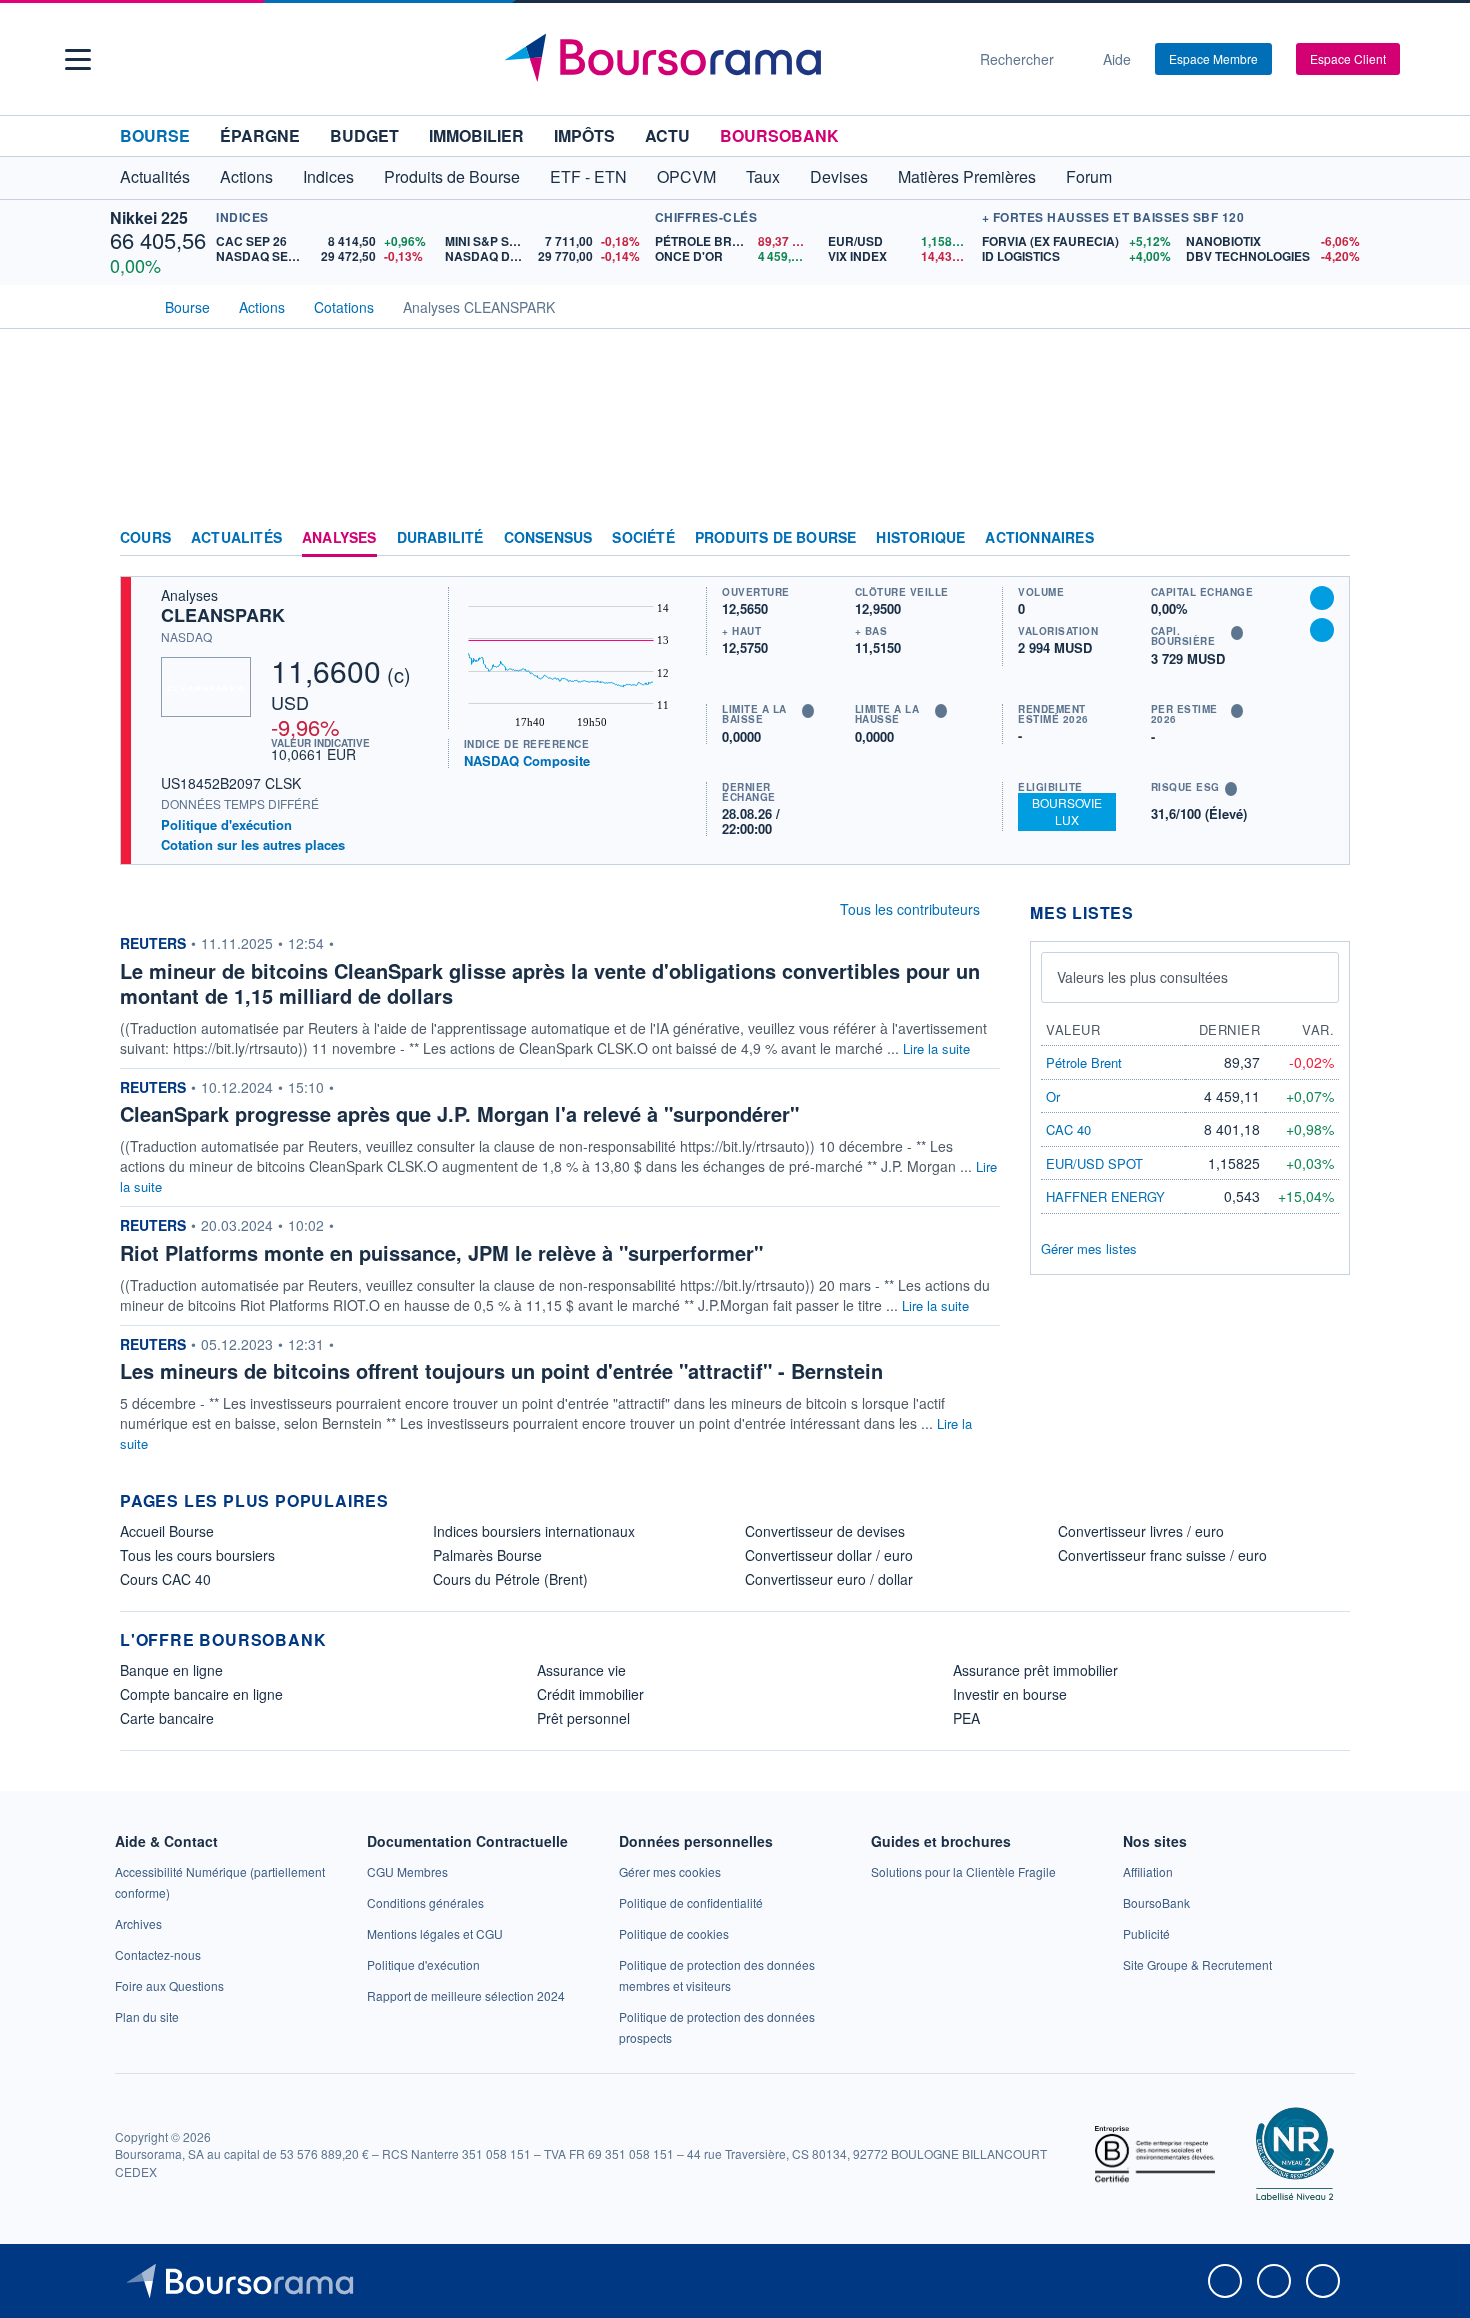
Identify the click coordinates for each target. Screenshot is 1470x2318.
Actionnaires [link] (1039, 538)
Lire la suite (936, 1048)
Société (643, 538)
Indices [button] (328, 176)
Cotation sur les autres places (253, 845)
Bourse (155, 135)
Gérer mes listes (1089, 1248)
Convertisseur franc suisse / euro (1162, 1555)
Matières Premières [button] (967, 176)
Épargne (260, 135)
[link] (138, 1923)
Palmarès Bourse (487, 1555)
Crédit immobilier (590, 1694)
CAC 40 (1068, 1129)
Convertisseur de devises (825, 1531)
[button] (78, 59)
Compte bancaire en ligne (201, 1694)
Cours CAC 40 (165, 1579)
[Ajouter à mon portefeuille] (1322, 598)
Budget (364, 135)
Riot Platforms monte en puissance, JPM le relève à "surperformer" (441, 1252)
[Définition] (808, 711)
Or (1053, 1096)
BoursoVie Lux (1067, 811)
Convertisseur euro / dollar (829, 1579)
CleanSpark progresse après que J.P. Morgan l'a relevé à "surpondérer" (459, 1113)
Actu (667, 135)
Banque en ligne (171, 1670)
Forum (1089, 176)
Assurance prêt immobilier (1035, 1670)
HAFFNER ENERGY (1105, 1196)
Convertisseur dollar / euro (829, 1555)
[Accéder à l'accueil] (128, 305)
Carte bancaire (167, 1718)
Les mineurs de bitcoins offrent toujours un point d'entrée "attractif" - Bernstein (501, 1370)
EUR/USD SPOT (1094, 1163)
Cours (145, 538)
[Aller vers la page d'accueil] (727, 59)
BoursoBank (779, 135)
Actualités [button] (155, 176)
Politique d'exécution (226, 824)
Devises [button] (839, 176)
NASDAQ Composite (527, 760)
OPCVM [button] (686, 176)
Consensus (548, 538)
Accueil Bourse (167, 1531)
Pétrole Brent (1084, 1062)
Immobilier (476, 135)
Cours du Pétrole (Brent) (510, 1579)
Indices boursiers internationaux (534, 1531)
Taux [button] (763, 176)
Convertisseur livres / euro (1141, 1531)
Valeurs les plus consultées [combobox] (1142, 977)
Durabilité (440, 538)
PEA (966, 1718)
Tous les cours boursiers (197, 1555)
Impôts (584, 135)
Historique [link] (920, 538)
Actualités (236, 538)
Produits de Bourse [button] (452, 176)
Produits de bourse (776, 538)
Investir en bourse (1010, 1694)
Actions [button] (246, 176)
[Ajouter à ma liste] (1322, 630)
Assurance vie (581, 1670)
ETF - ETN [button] (588, 176)
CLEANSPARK (223, 615)
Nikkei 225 (149, 217)
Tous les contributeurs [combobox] (910, 909)
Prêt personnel (583, 1718)
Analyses (339, 538)
